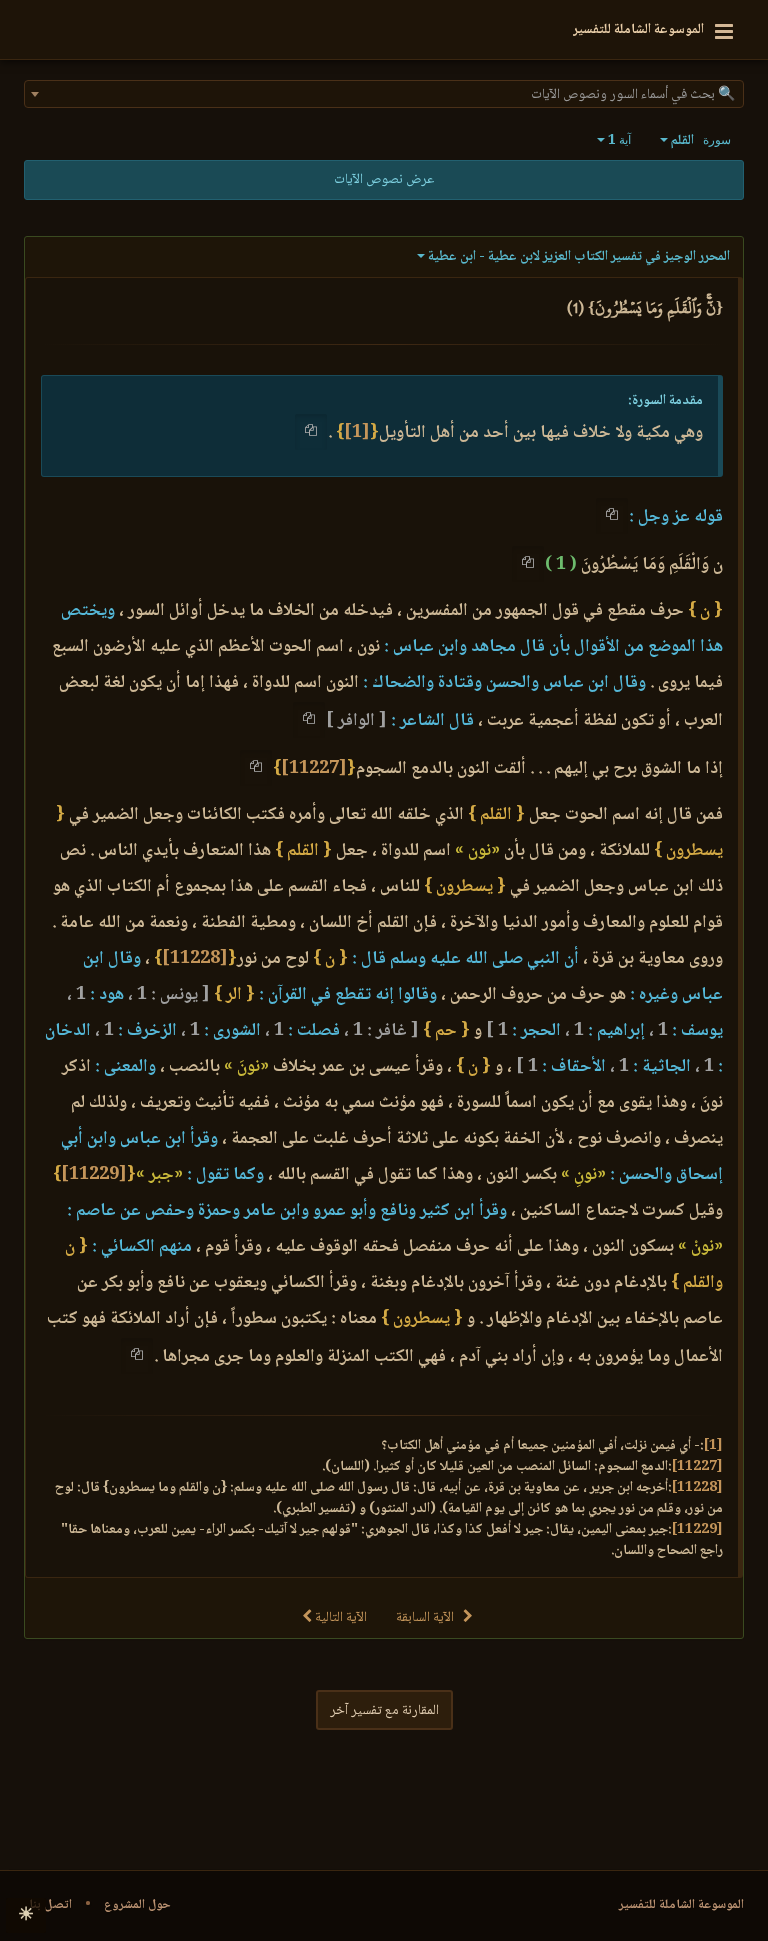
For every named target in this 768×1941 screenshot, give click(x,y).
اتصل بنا (50, 1905)
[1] (357, 433)
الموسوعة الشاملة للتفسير (681, 1905)
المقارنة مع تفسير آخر (384, 1711)
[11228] (195, 959)
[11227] (314, 769)
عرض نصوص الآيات (384, 180)
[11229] (94, 1175)
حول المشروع (137, 1905)
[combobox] (384, 94)
